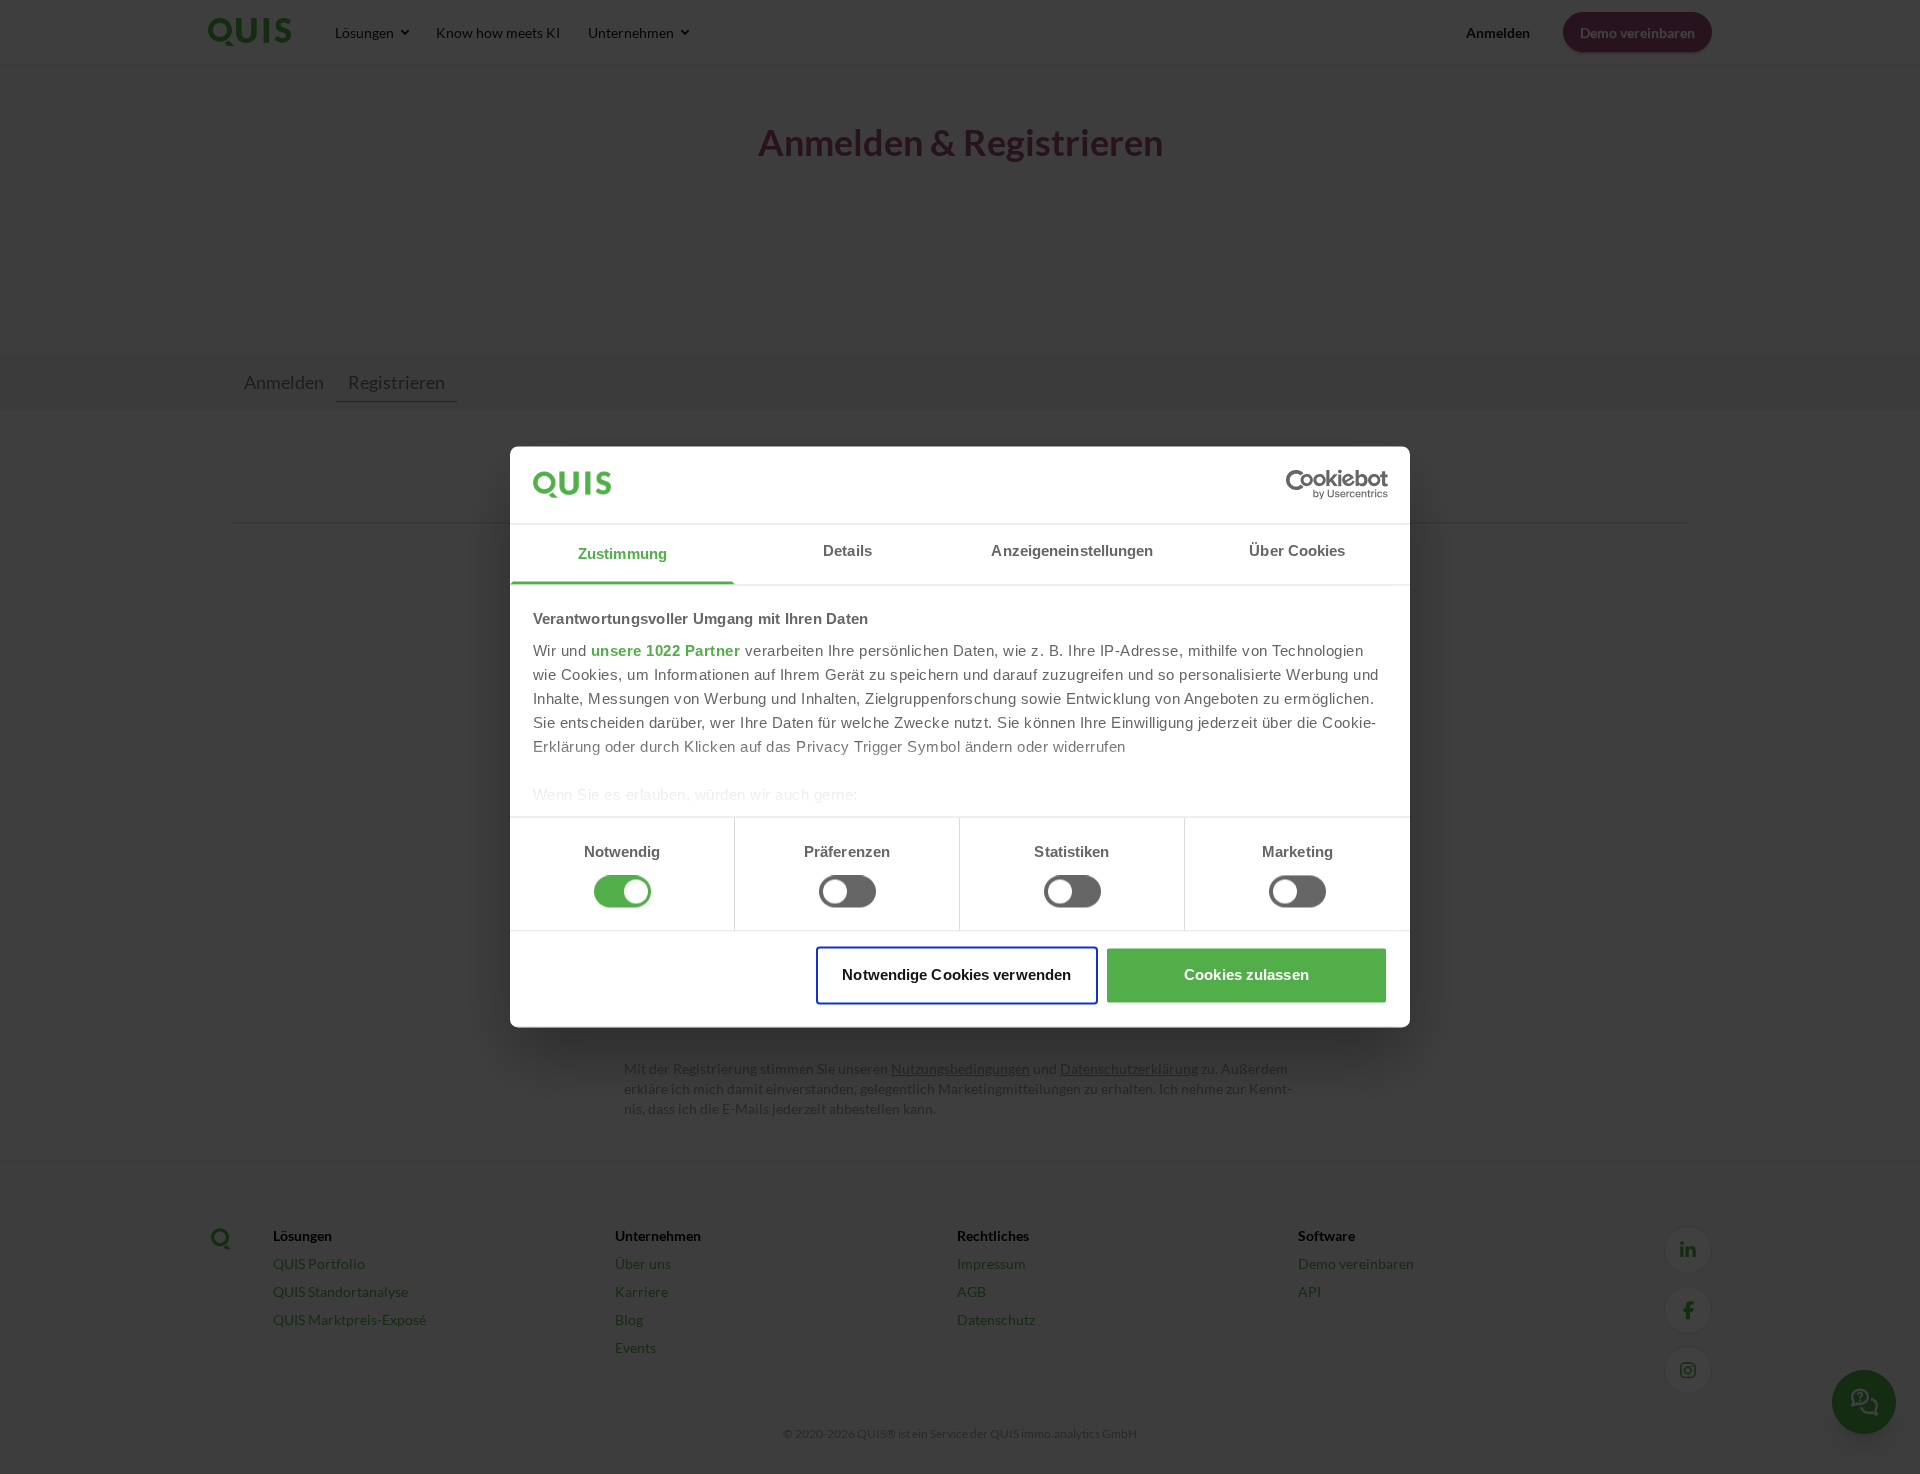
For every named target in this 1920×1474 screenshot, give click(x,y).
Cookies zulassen (1246, 974)
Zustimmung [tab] (622, 553)
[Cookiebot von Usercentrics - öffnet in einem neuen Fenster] (1300, 485)
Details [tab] (847, 550)
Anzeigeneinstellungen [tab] (1072, 550)
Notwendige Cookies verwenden (956, 974)
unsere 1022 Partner (666, 650)
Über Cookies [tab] (1297, 550)
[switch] (847, 892)
